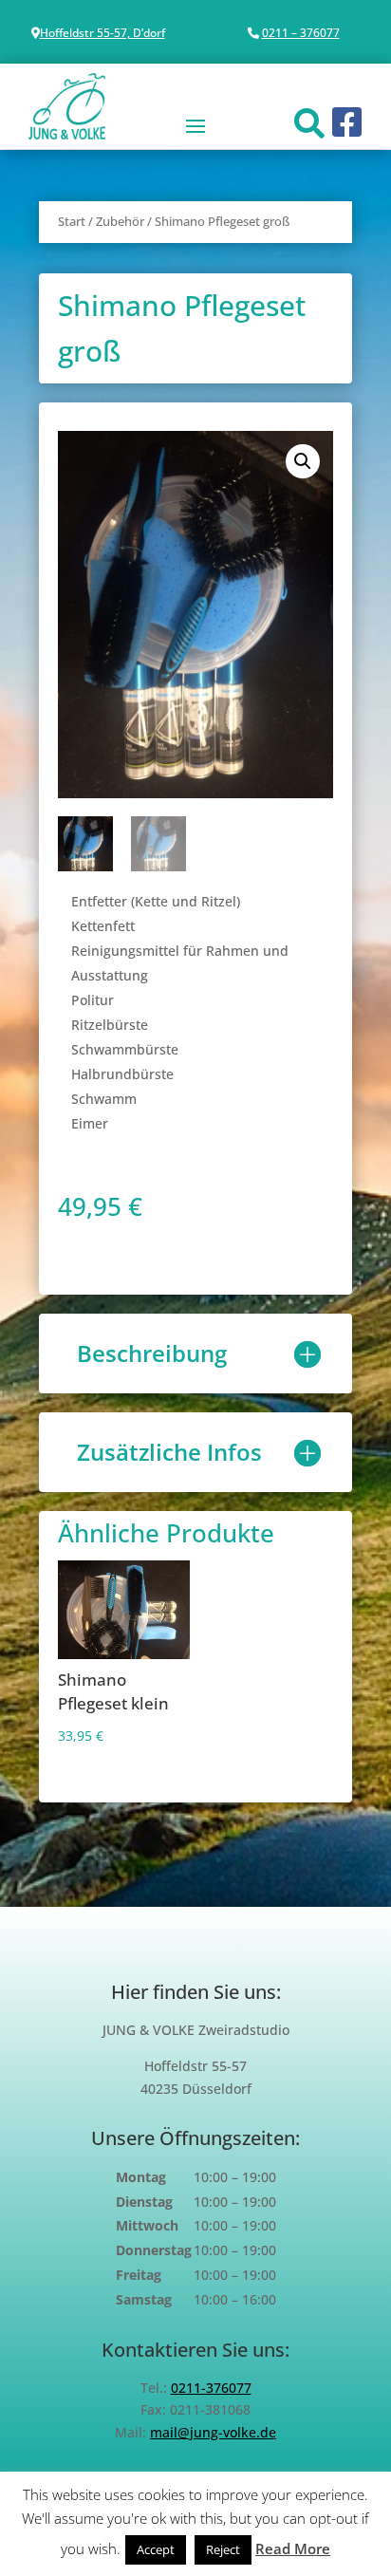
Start (72, 221)
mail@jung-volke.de (213, 2432)
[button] (303, 461)
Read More (293, 2548)
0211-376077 (211, 2388)
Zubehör (120, 221)
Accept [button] (156, 2549)
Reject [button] (223, 2549)
